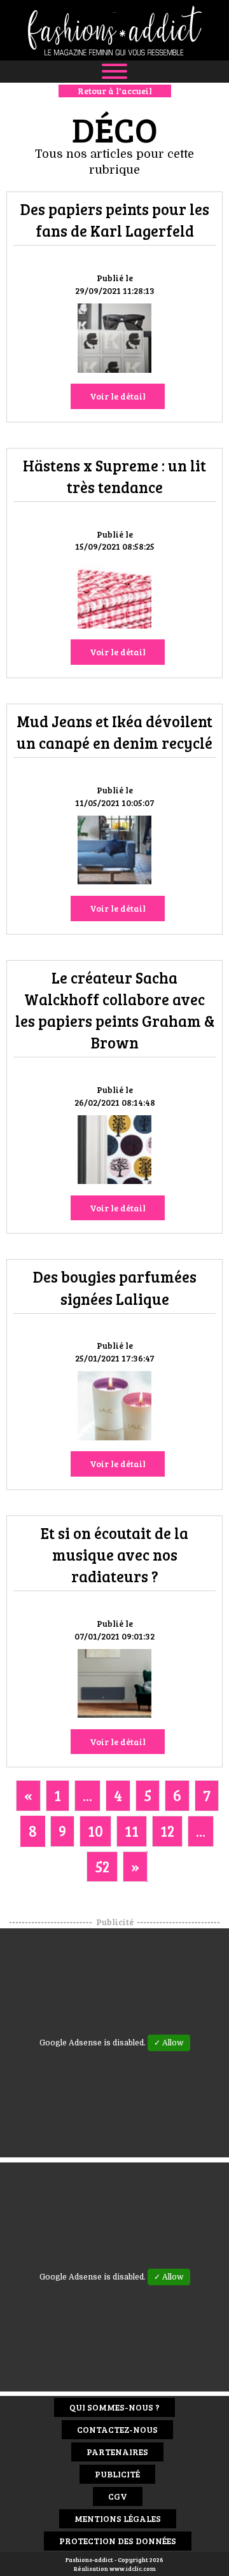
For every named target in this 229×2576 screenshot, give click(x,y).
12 (167, 1831)
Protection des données (118, 2541)
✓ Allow (169, 2043)
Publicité (117, 2474)
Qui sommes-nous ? (114, 2407)
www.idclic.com (133, 2568)
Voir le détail (118, 396)
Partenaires (117, 2452)
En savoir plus (114, 340)
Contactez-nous (117, 2429)
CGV (118, 2496)
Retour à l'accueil (115, 91)
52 (102, 1866)
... (87, 1795)
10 (95, 1831)
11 (132, 1831)
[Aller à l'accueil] (114, 30)
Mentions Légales (118, 2518)
